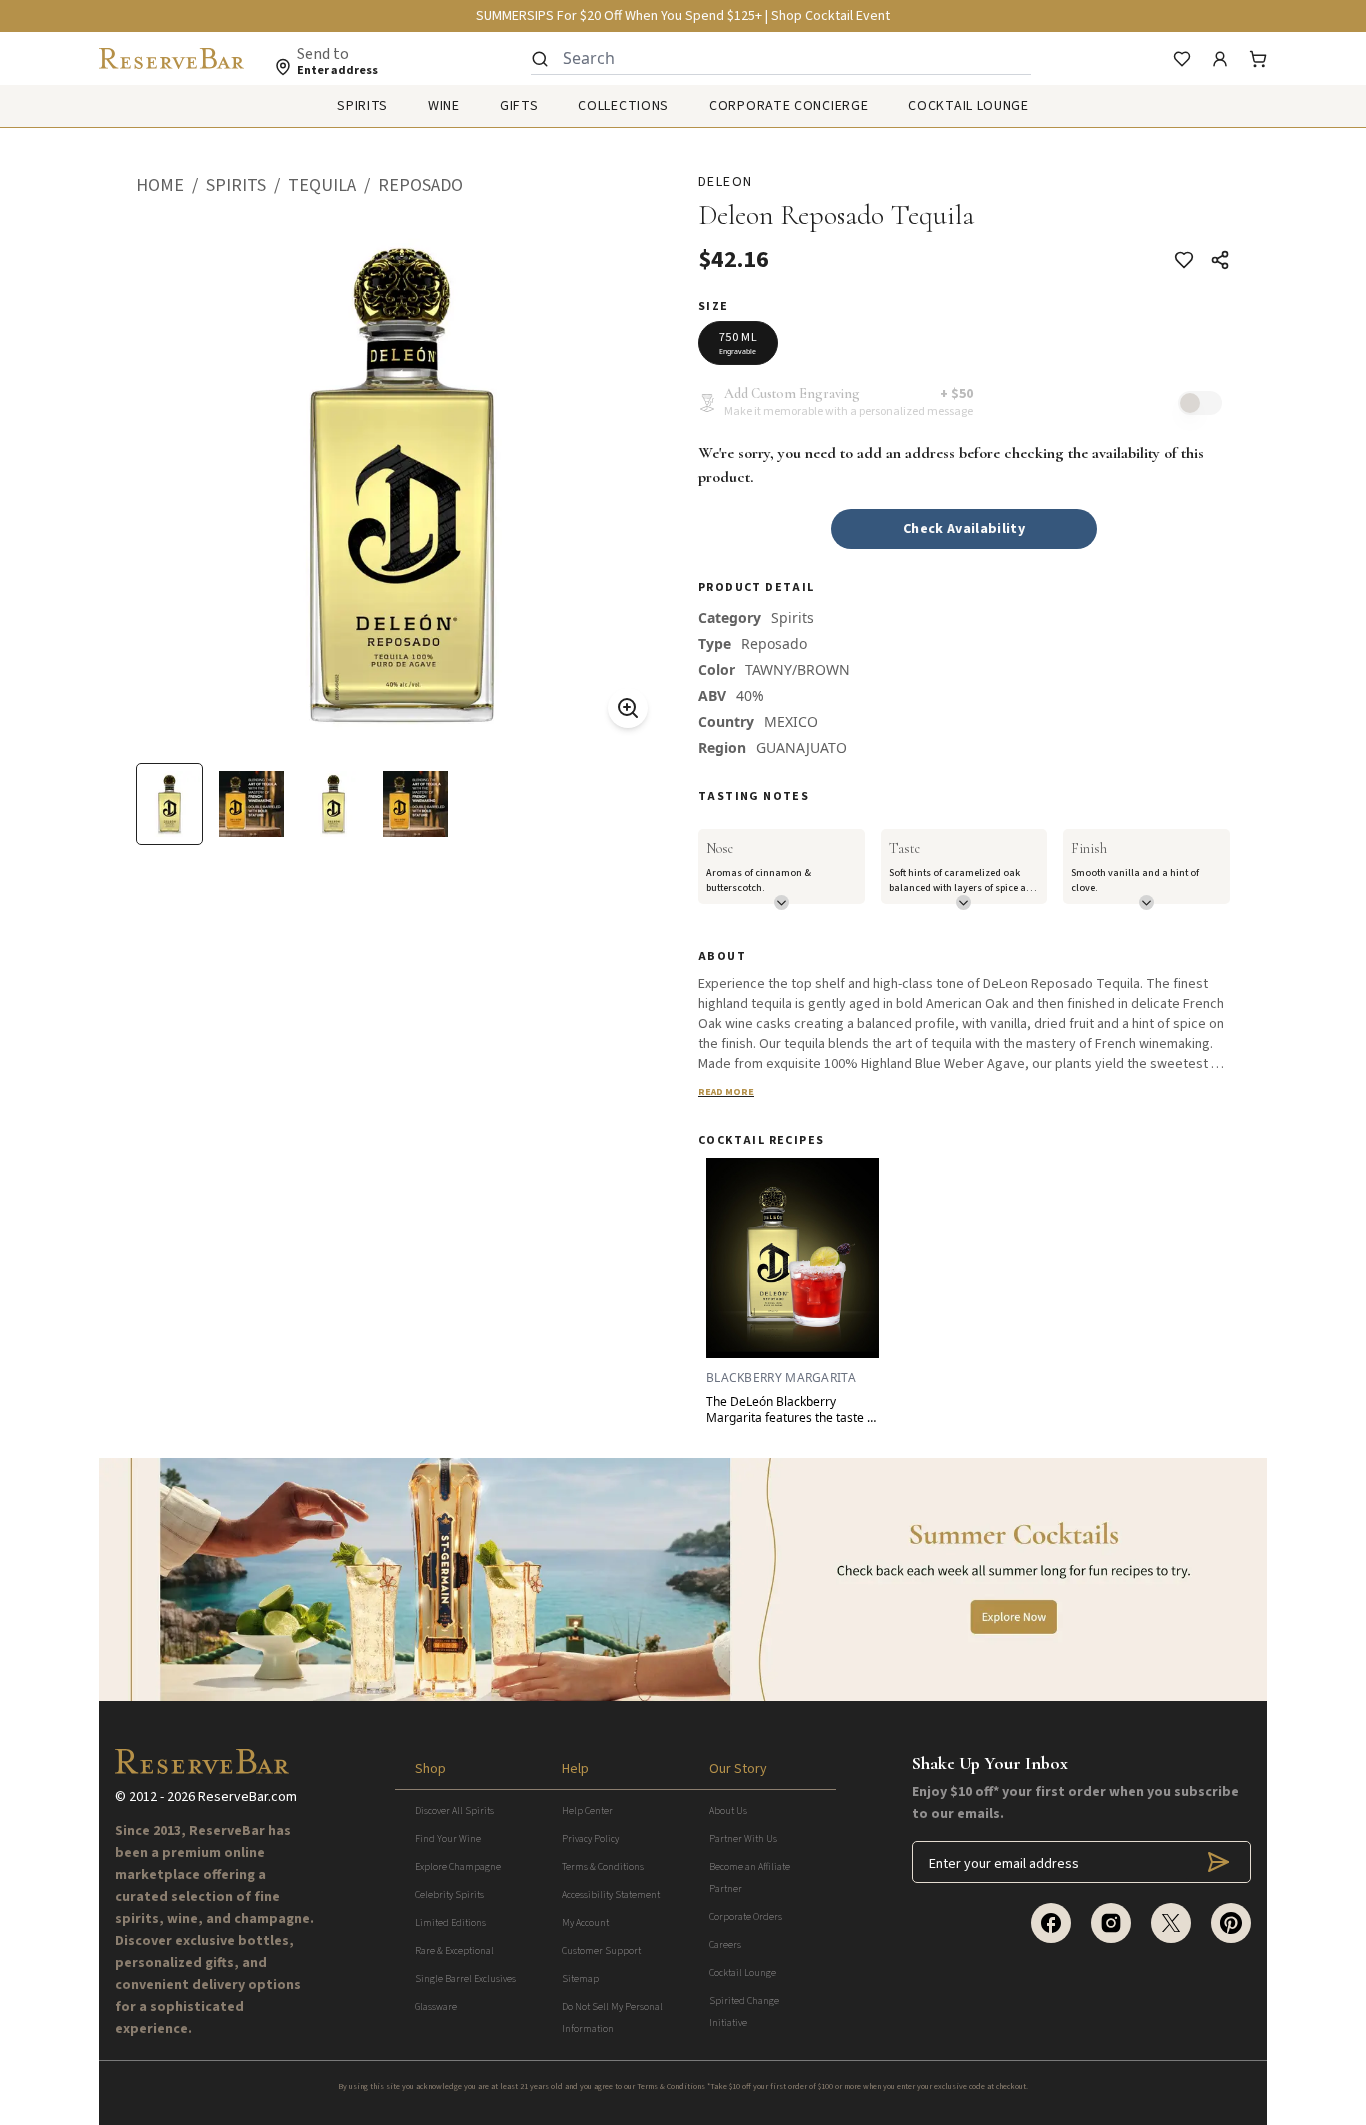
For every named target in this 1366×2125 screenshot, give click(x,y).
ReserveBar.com (247, 1797)
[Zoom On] (628, 708)
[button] (171, 186)
